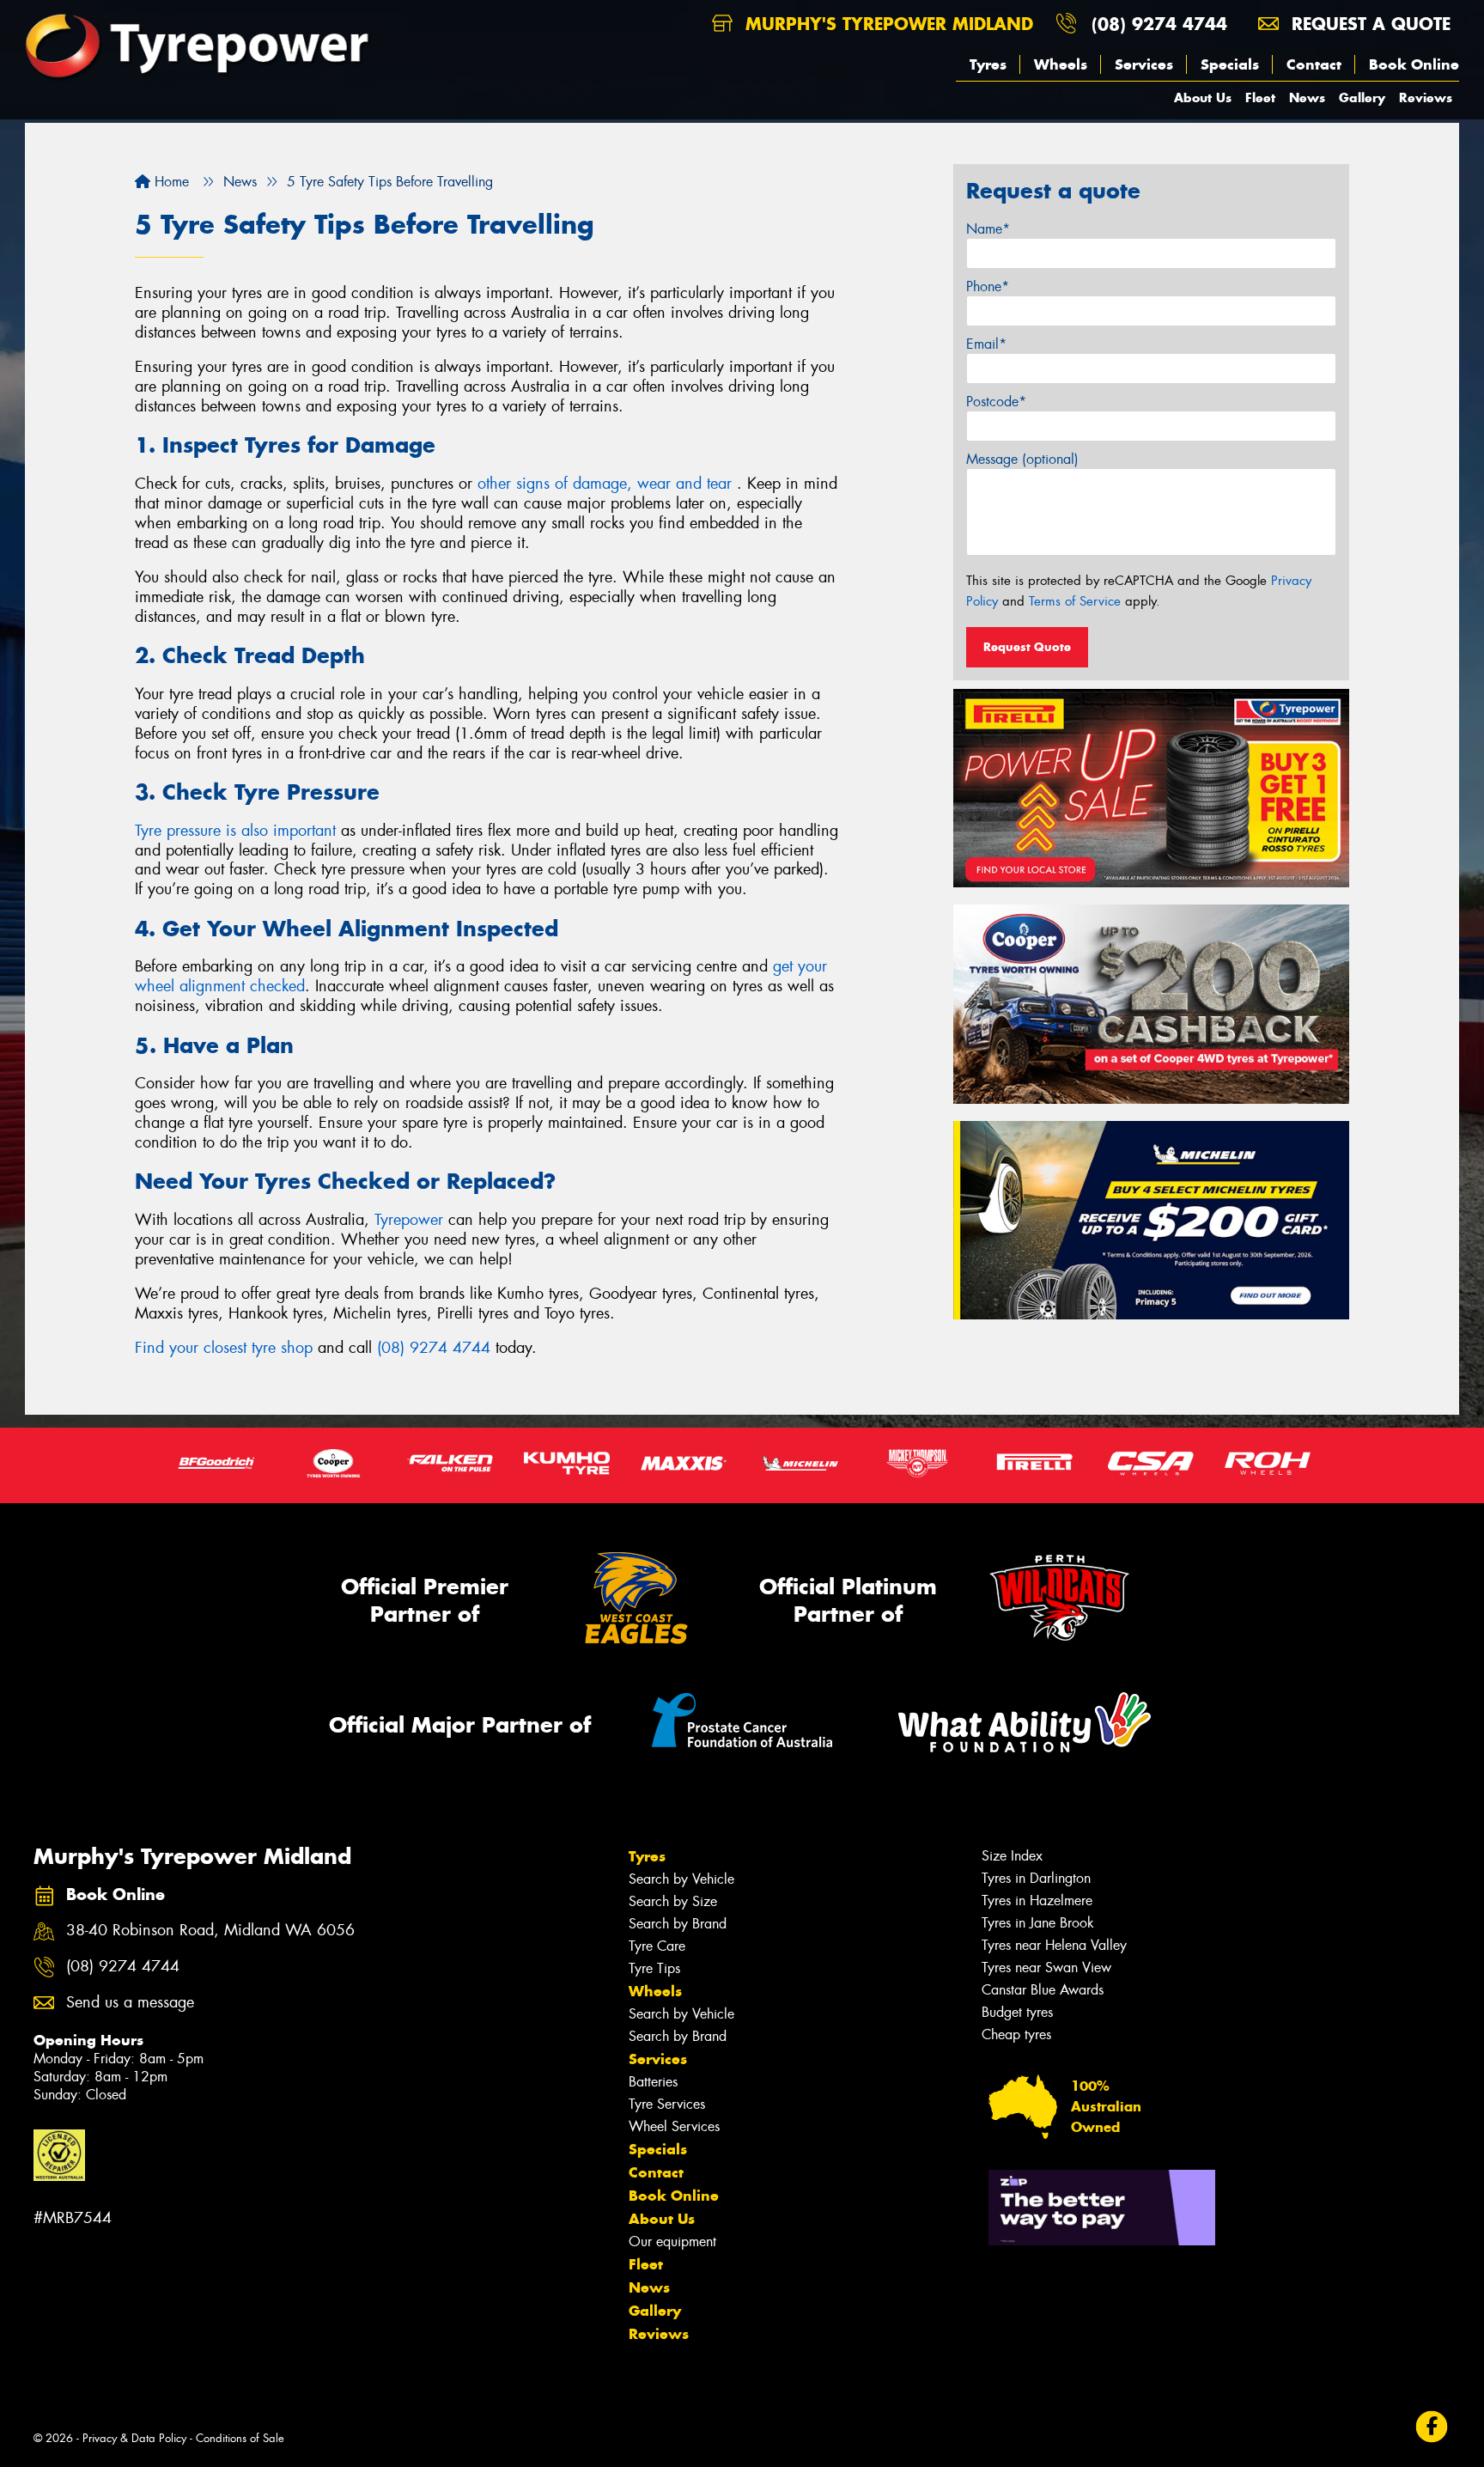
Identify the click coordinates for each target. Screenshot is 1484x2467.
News (1307, 97)
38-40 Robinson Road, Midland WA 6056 (210, 1931)
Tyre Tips (654, 1968)
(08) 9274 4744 (1159, 24)
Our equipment (672, 2242)
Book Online (1414, 64)
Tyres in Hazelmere (1037, 1901)
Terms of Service (1075, 601)
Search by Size (673, 1901)
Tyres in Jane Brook (1038, 1923)
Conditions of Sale (240, 2438)
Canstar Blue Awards (1043, 1990)
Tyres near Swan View (1046, 1968)
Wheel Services (674, 2126)
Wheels (1061, 64)
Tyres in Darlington (1036, 1878)
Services (1144, 64)
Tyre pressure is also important (235, 831)
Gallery (1362, 97)
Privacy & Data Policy (134, 2438)
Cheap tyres (1016, 2035)
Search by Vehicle (681, 1879)
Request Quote (1027, 647)
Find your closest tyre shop (224, 1348)
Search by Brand (678, 1924)
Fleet (1260, 97)
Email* (986, 344)
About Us (1203, 97)
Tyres (988, 64)
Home (170, 182)
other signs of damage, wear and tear (607, 484)
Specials (1230, 64)
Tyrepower (409, 1220)
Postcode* (996, 402)
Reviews (1426, 97)
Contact (1314, 64)
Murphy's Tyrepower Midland (886, 24)
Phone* (988, 286)
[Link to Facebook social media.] (1432, 2427)
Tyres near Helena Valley (1054, 1945)
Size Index (1012, 1856)
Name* (988, 229)
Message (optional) (1022, 459)
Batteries (653, 2082)
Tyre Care (657, 1946)
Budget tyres (1017, 2012)
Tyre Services (667, 2104)
